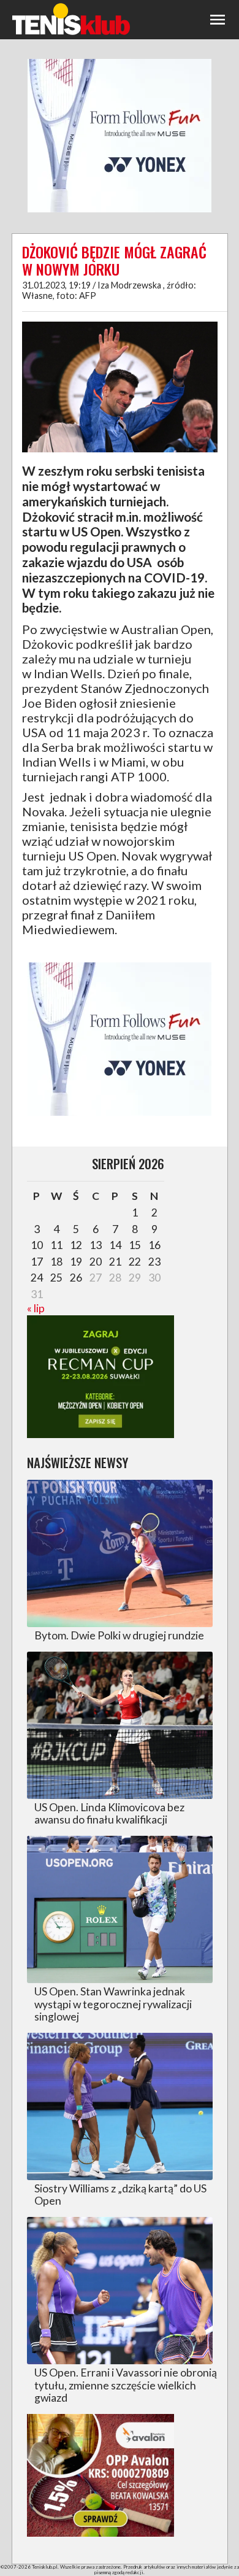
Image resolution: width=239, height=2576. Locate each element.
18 (56, 1262)
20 (96, 1262)
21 (115, 1262)
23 (154, 1262)
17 (37, 1262)
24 (37, 1278)
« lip (36, 1308)
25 (56, 1278)
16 (154, 1245)
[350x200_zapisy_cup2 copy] (101, 1434)
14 (115, 1245)
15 (135, 1245)
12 (76, 1245)
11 (56, 1245)
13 (96, 1245)
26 (76, 1278)
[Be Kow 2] (101, 2533)
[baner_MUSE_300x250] (120, 211)
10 (37, 1245)
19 (76, 1262)
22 (135, 1262)
